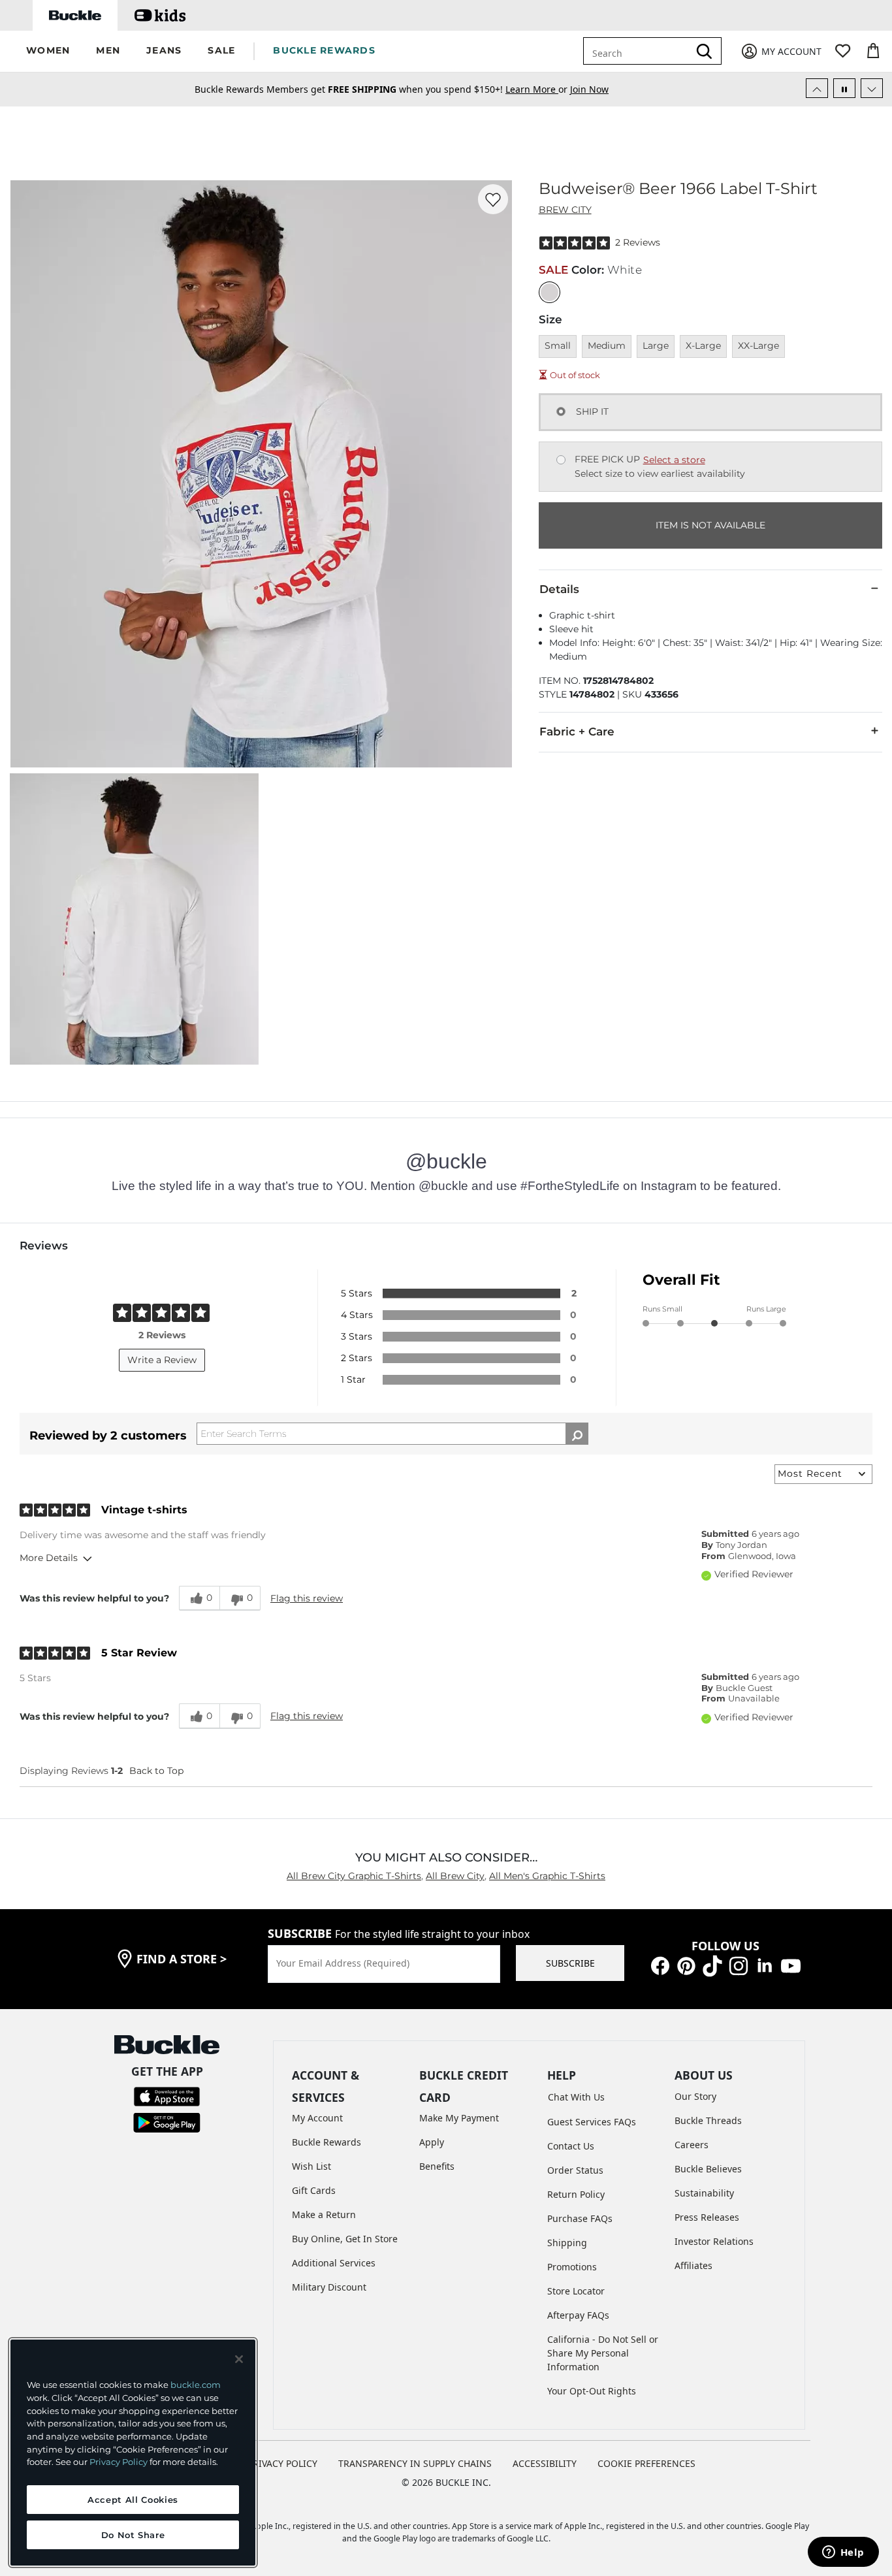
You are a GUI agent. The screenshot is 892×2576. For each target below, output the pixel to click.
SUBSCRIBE (570, 1963)
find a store (182, 1959)
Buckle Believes (708, 2169)
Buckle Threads (708, 2120)
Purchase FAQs (580, 2218)
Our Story (695, 2096)
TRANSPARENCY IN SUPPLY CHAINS (415, 2463)
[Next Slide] (872, 88)
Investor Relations (714, 2241)
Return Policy (576, 2194)
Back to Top (156, 1771)
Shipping (567, 2243)
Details (559, 589)
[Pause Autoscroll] (844, 88)
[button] (48, 51)
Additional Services (334, 2263)
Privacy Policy (119, 2462)
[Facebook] (660, 1965)
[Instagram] (739, 1965)
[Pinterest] (686, 1965)
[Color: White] (550, 292)
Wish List (311, 2166)
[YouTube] (791, 1965)
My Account (317, 2118)
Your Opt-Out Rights (592, 2391)
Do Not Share (133, 2535)
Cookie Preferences (646, 2463)
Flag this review (307, 1598)
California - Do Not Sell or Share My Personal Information (603, 2353)
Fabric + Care (577, 732)
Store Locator (576, 2291)
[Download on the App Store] (167, 2096)
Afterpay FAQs (578, 2315)
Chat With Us (576, 2097)
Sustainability (704, 2193)
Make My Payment (459, 2118)
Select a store (674, 460)
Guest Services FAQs (592, 2122)
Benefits (437, 2166)
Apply (432, 2142)
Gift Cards (314, 2190)
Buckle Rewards (327, 2142)
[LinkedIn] (765, 1965)
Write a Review (162, 1360)
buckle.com (196, 2385)
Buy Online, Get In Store (345, 2239)
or (538, 89)
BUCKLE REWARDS (324, 50)
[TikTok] (712, 1965)
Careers (692, 2145)
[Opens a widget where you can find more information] (843, 2553)
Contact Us (571, 2146)
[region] (133, 2453)
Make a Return (324, 2214)
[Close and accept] (239, 2359)
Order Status (575, 2170)
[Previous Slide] (817, 88)
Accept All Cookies (133, 2500)
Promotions (572, 2267)
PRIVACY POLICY (282, 2463)
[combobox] (639, 51)
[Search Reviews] (577, 1434)
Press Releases (707, 2217)
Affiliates (693, 2265)
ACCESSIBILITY (545, 2463)
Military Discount (329, 2287)
